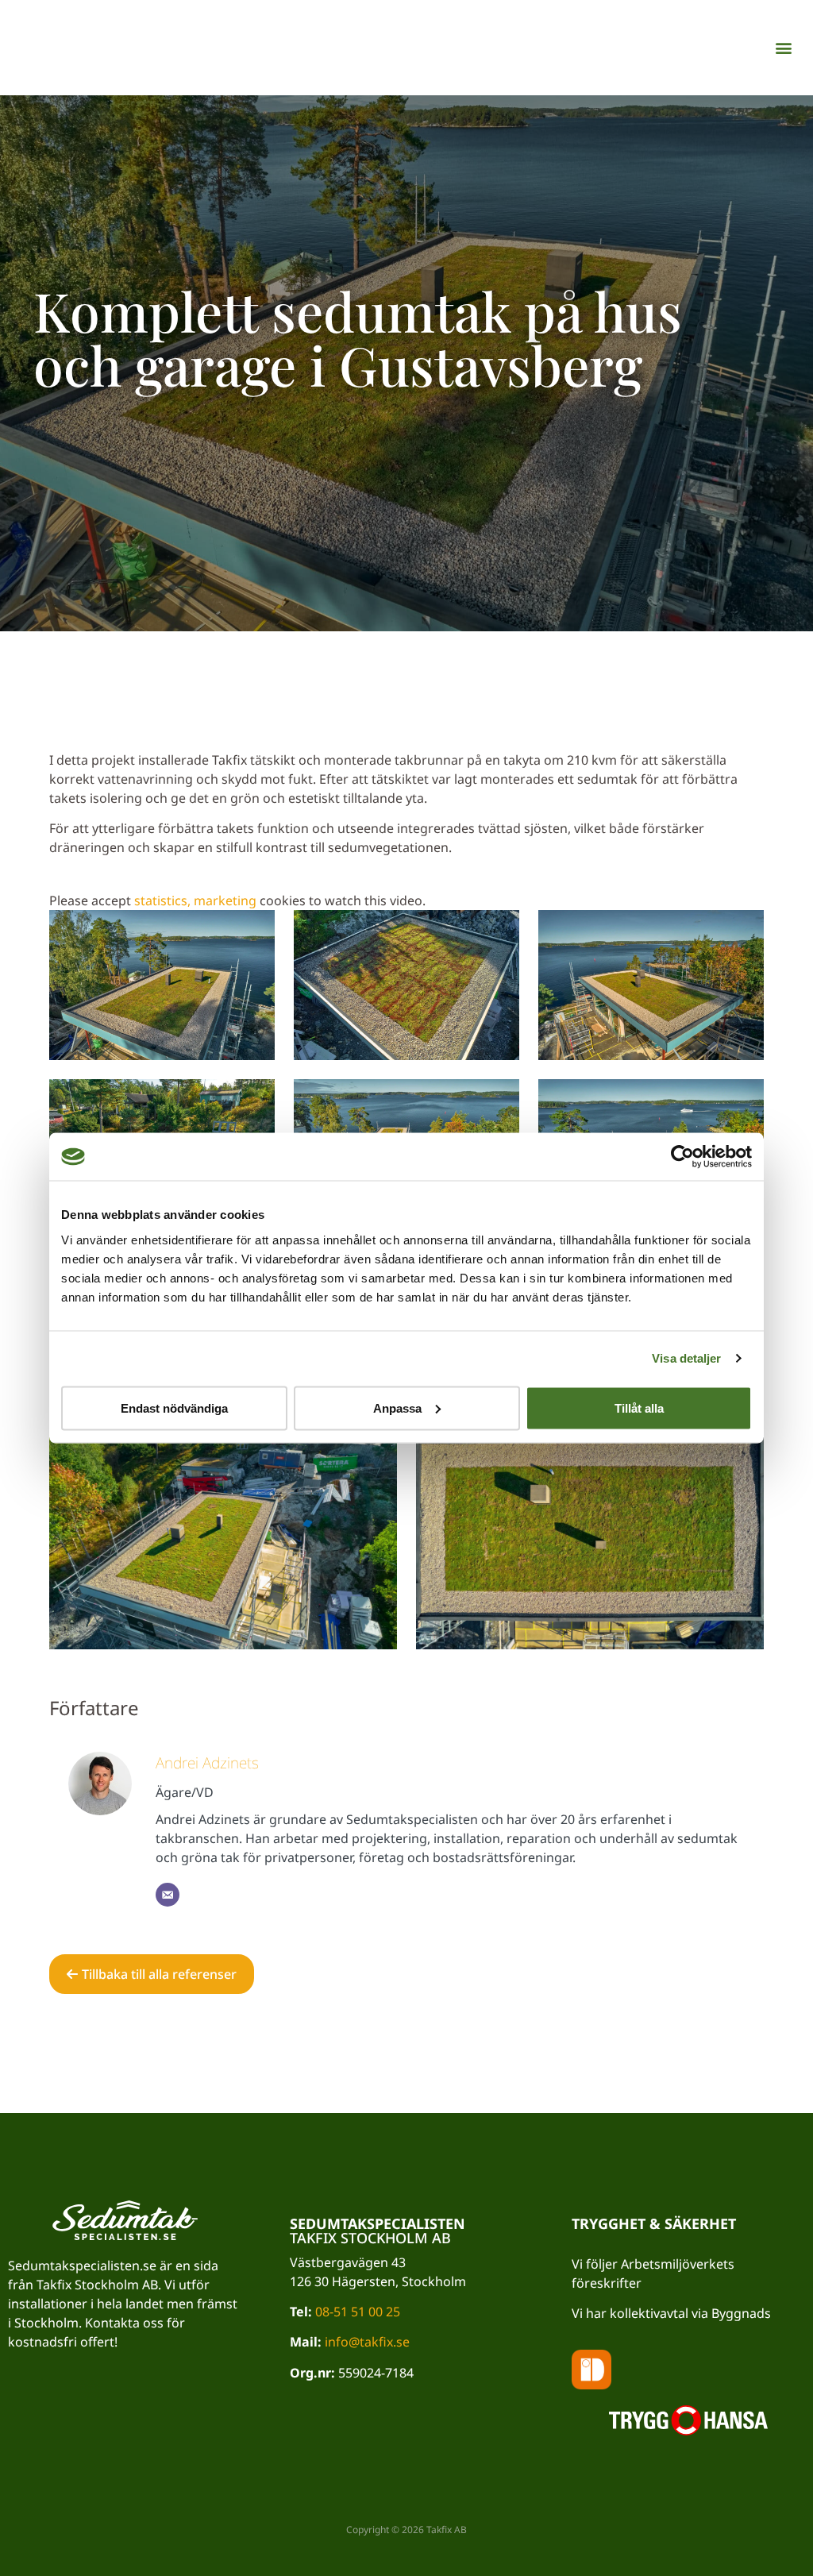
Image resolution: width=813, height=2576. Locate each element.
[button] (784, 48)
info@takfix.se (367, 2342)
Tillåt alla (639, 1408)
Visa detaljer (686, 1358)
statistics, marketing (195, 900)
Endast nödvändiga (174, 1408)
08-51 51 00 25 (358, 2312)
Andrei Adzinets (207, 1762)
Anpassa (397, 1408)
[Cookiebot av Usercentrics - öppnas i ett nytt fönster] (682, 1157)
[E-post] (168, 1895)
